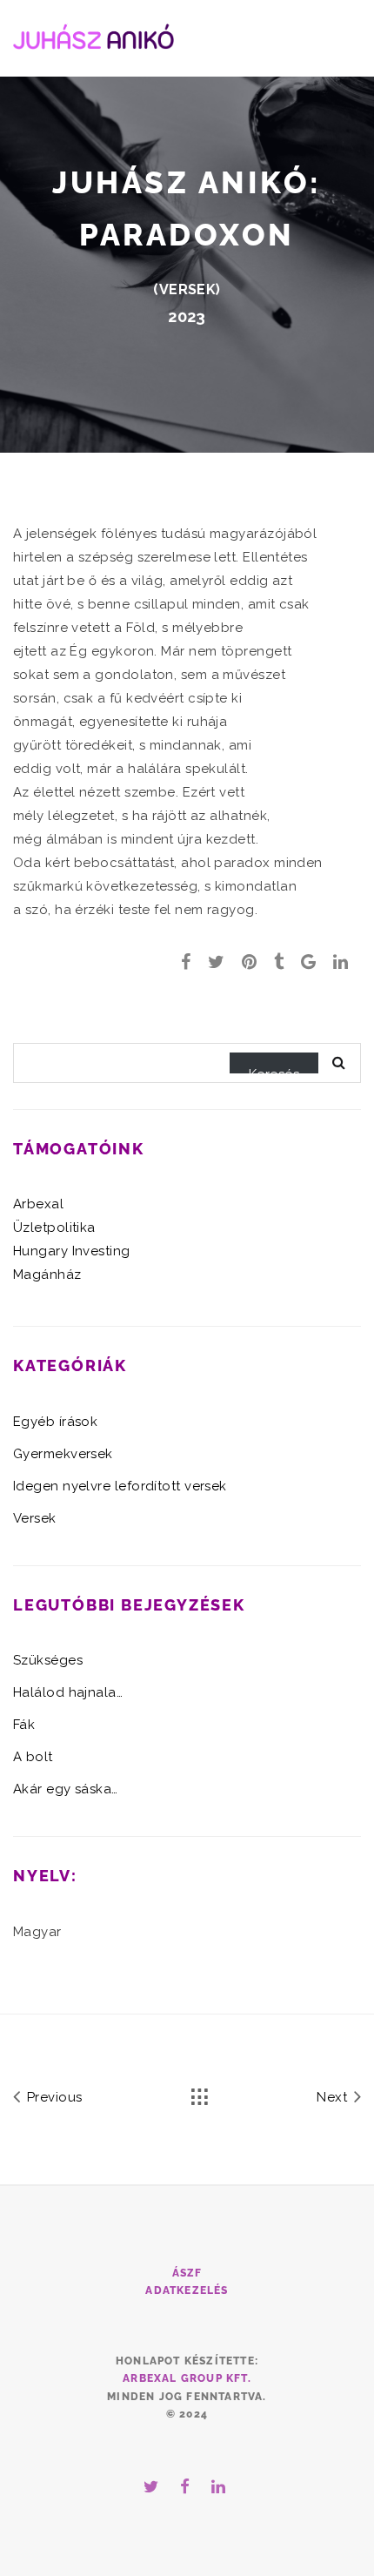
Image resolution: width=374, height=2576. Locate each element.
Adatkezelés (187, 2290)
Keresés (274, 1070)
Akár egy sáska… (66, 1789)
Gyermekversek (63, 1454)
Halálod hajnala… (68, 1692)
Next (334, 2097)
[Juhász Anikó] (93, 34)
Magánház (47, 1275)
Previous (52, 2097)
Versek (188, 289)
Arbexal (38, 1204)
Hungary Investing (72, 1251)
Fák (24, 1725)
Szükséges (48, 1660)
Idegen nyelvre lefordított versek (120, 1486)
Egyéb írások (55, 1422)
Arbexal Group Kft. (187, 2378)
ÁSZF (187, 2273)
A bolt (33, 1757)
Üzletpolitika (54, 1227)
